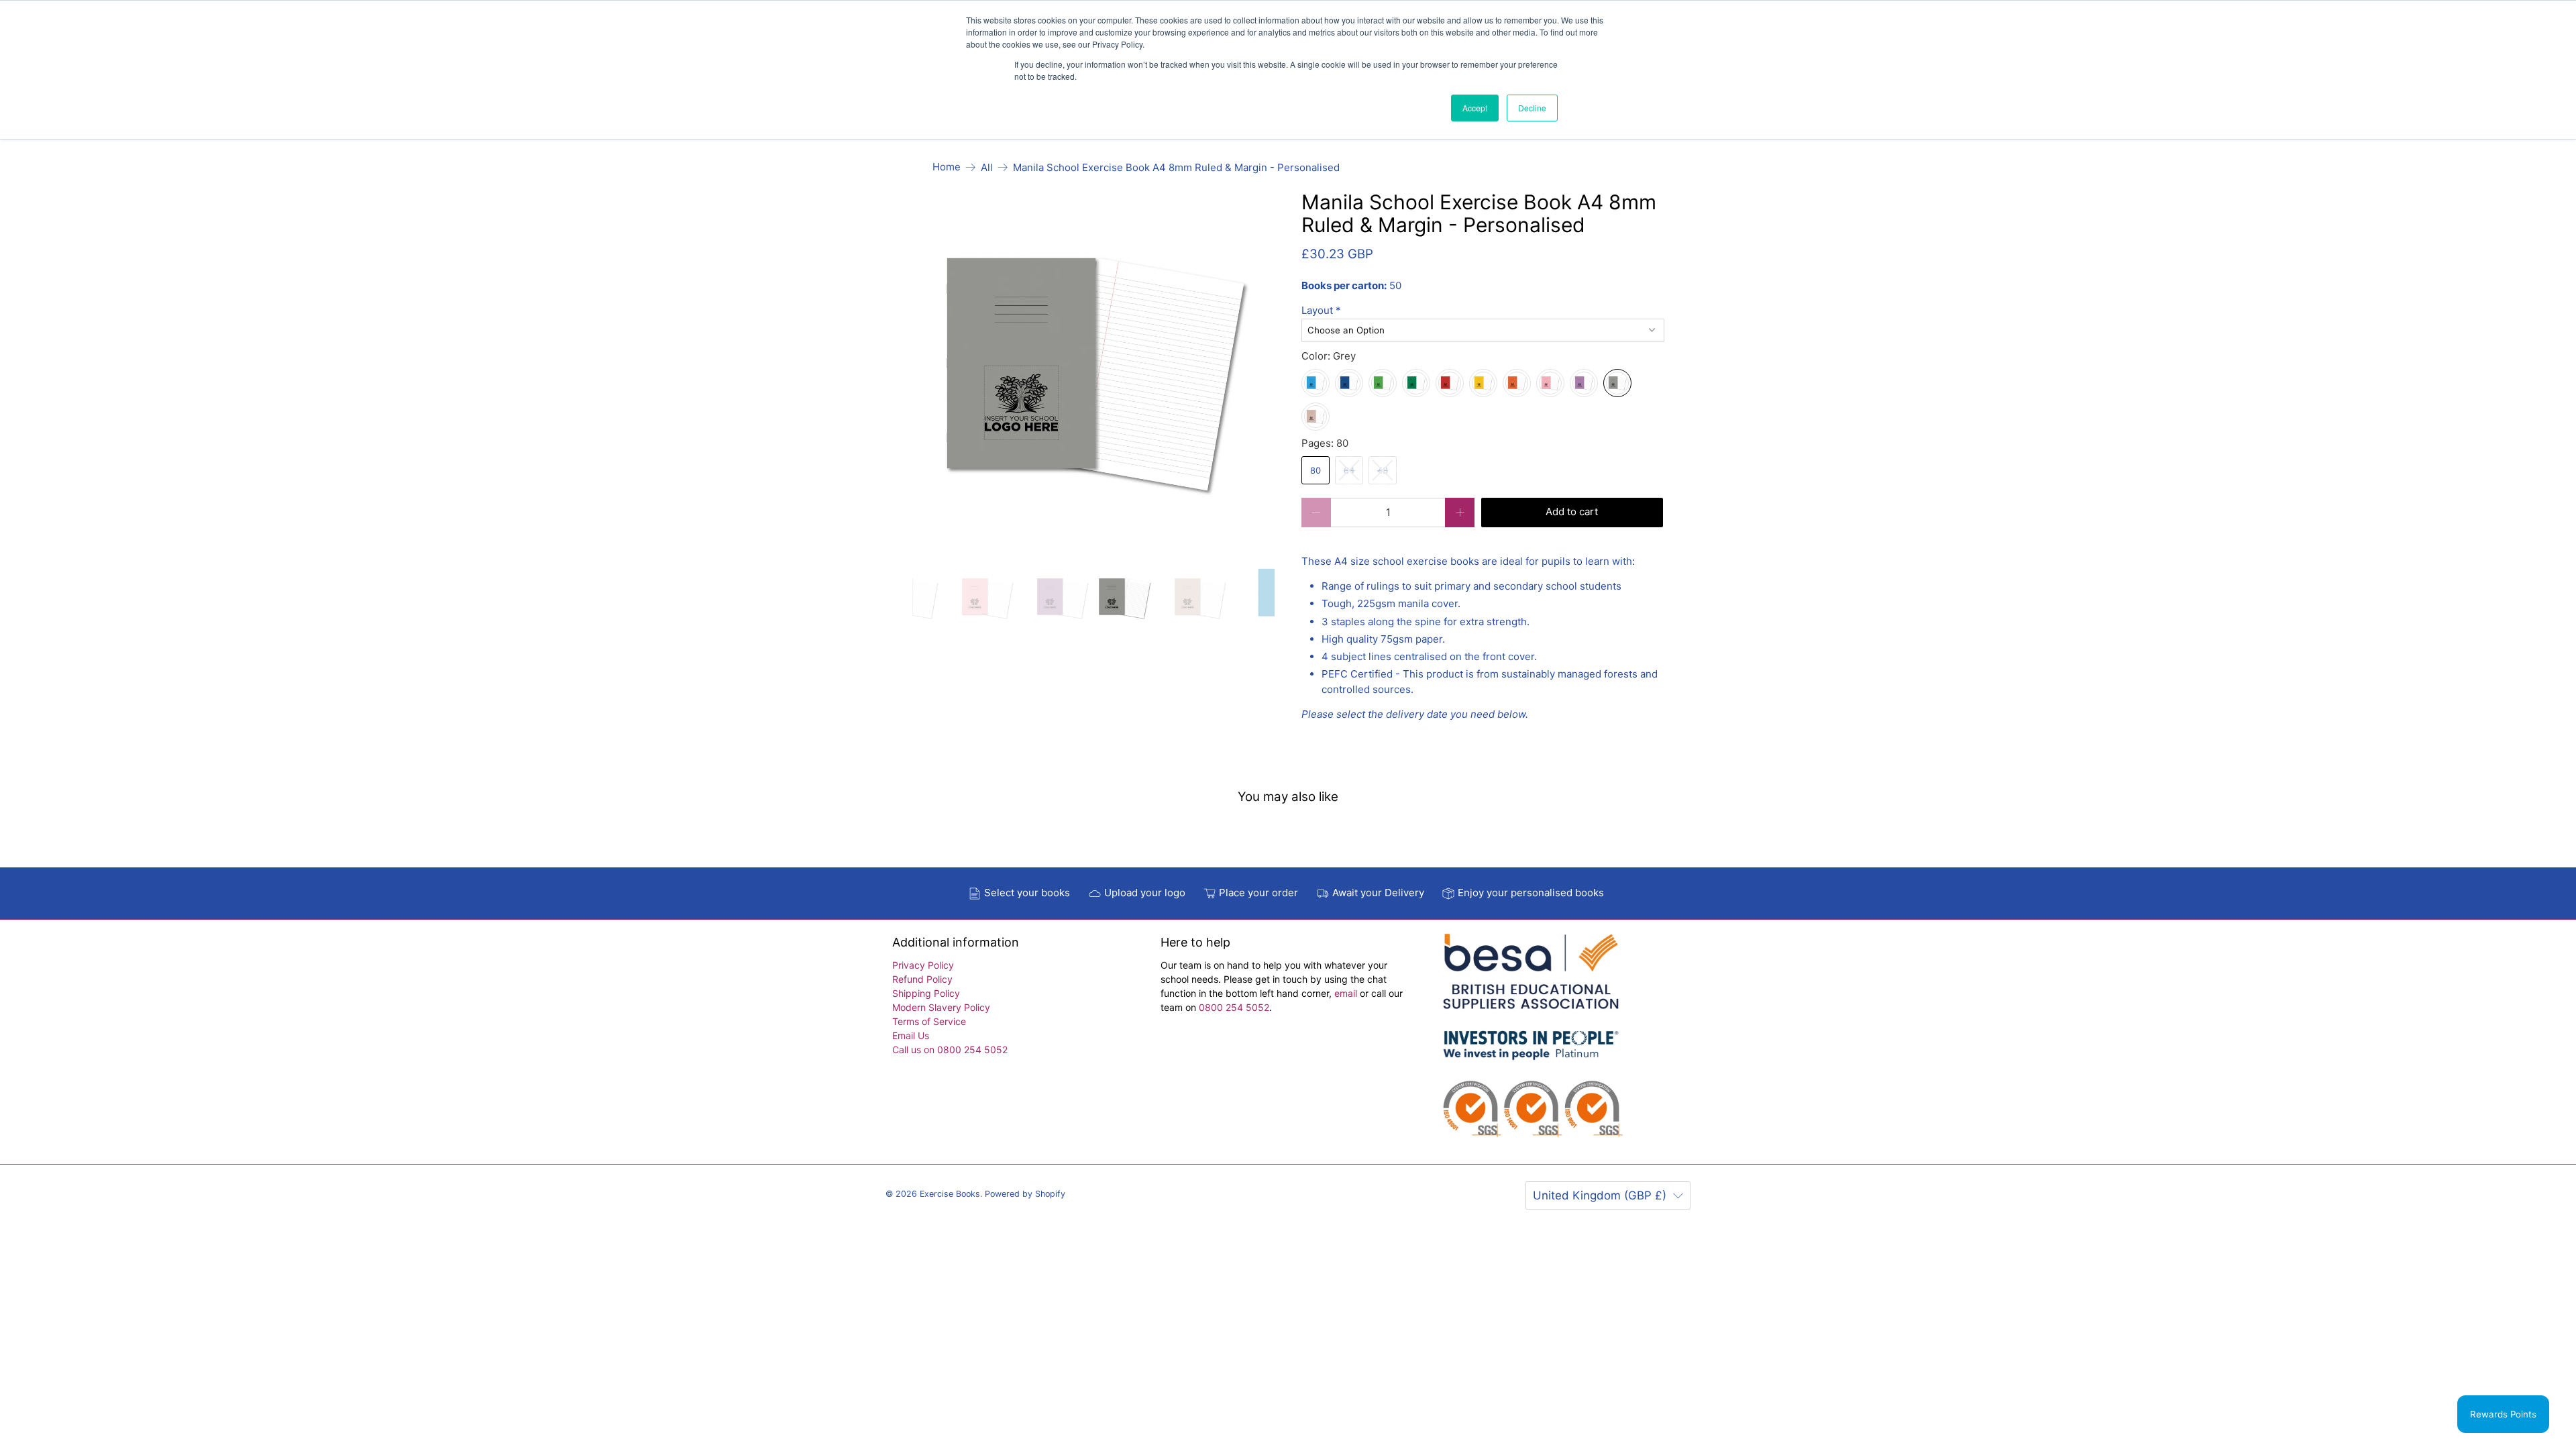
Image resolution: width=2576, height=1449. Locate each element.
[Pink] (1550, 383)
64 (1349, 470)
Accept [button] (1475, 108)
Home (947, 167)
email (1347, 993)
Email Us (911, 1035)
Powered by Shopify (1025, 1194)
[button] (1483, 311)
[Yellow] (1483, 383)
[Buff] (1316, 417)
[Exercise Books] (1531, 1042)
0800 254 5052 (1234, 1007)
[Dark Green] (1416, 383)
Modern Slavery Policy (941, 1007)
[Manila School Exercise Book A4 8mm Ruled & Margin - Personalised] (1094, 373)
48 (1383, 470)
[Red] (1450, 383)
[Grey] (1617, 383)
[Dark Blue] (1349, 383)
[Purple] (1584, 383)
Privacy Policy (923, 965)
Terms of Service (929, 1021)
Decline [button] (1532, 108)
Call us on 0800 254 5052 (950, 1050)
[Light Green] (1383, 383)
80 (1316, 470)
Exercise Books (950, 1194)
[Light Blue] (1316, 383)
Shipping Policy (926, 993)
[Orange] (1517, 383)
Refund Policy (922, 979)
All (987, 167)
